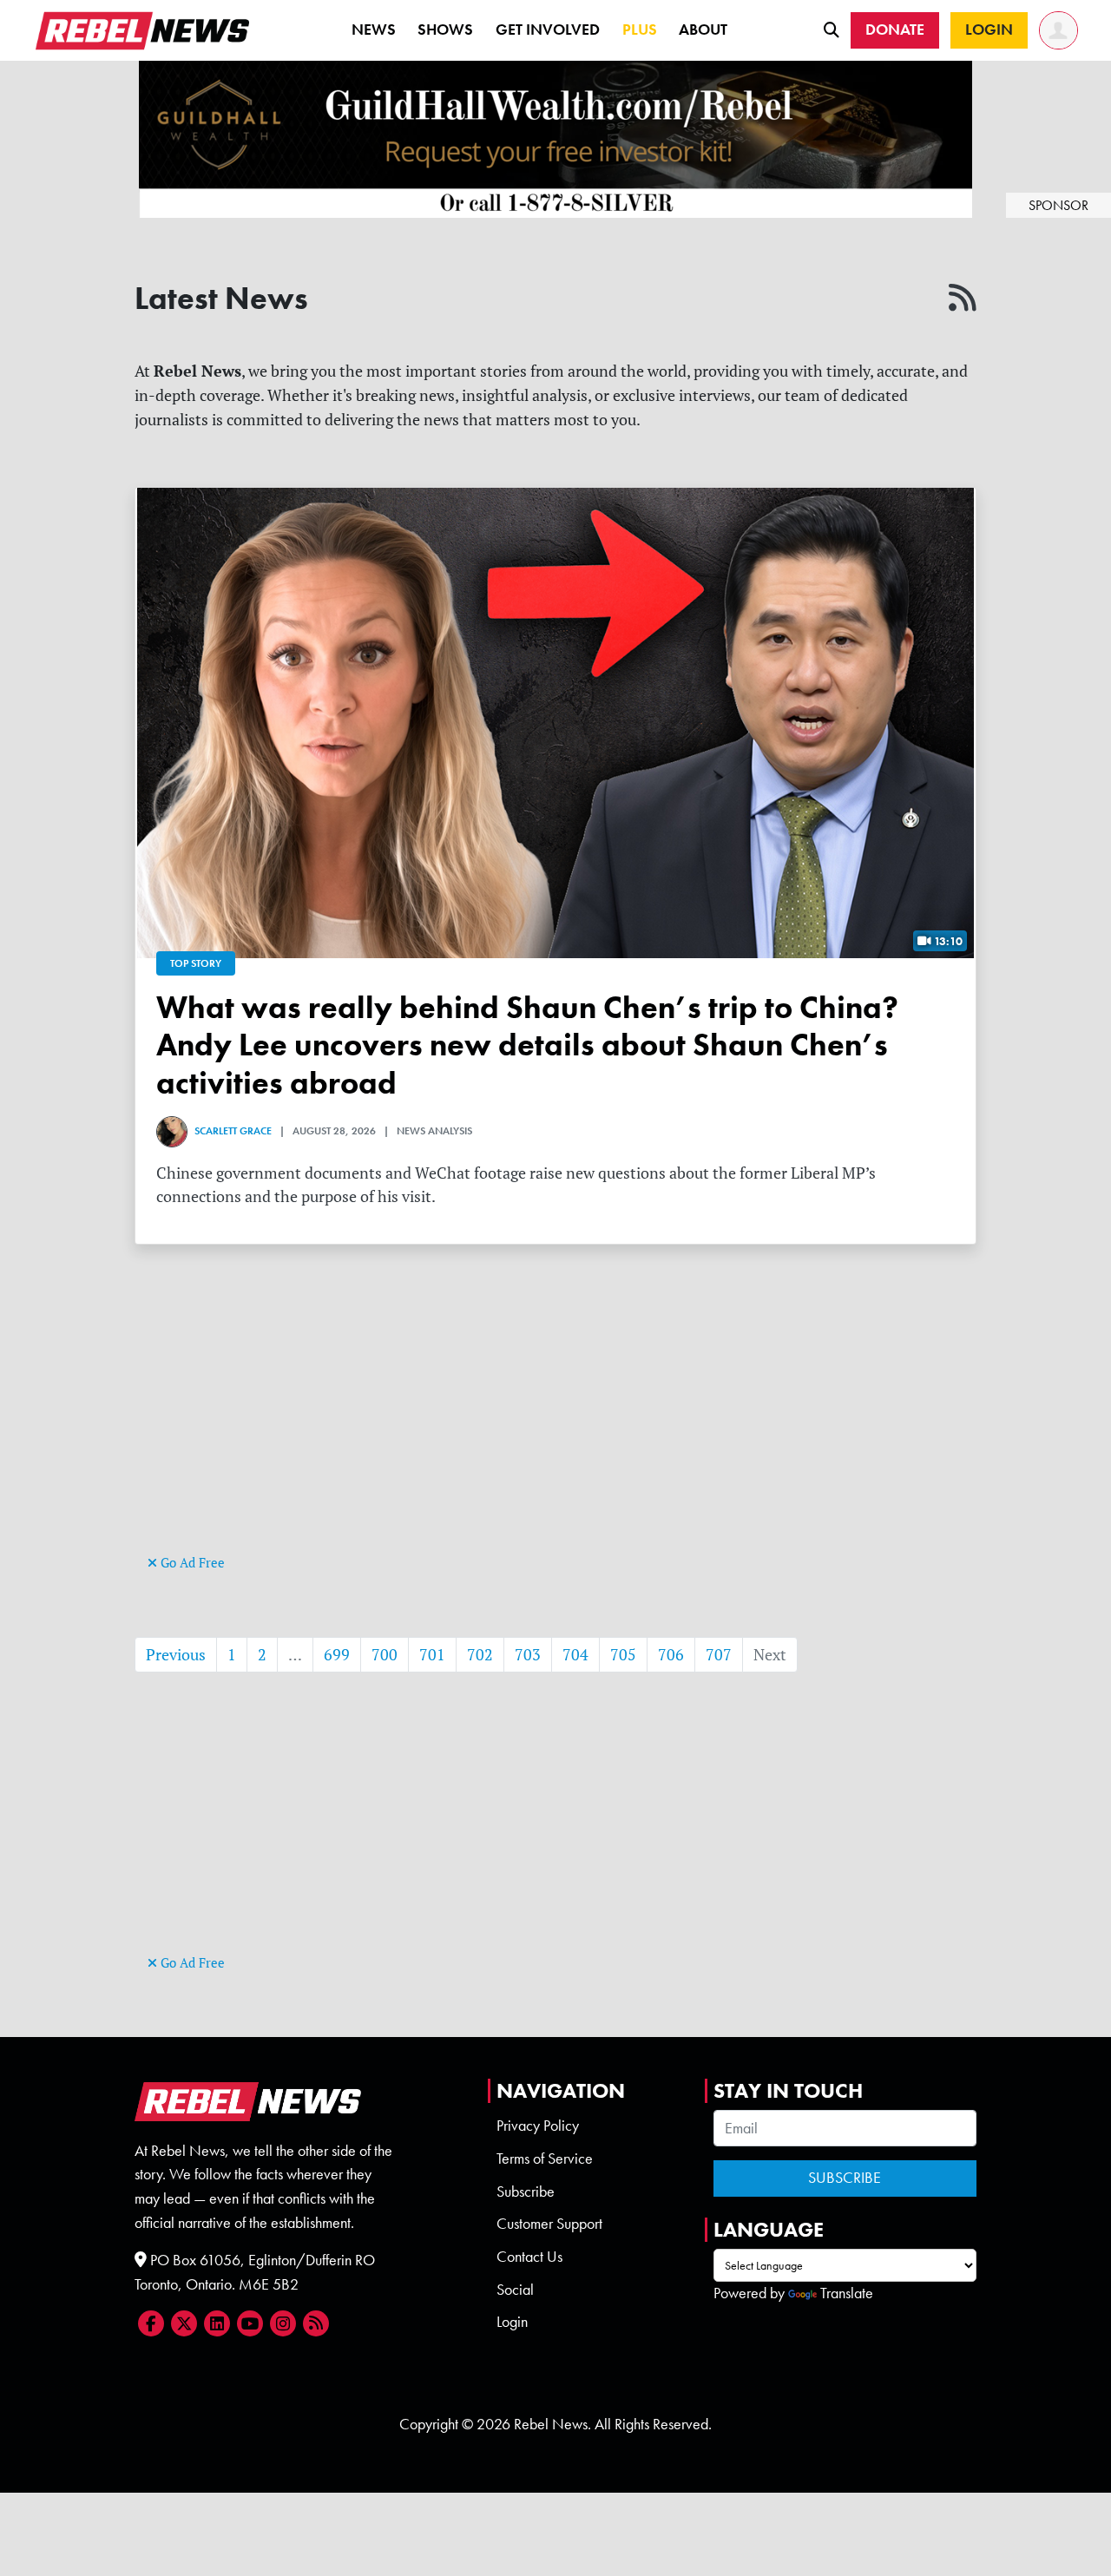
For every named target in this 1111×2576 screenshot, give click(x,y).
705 (623, 1655)
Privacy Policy (538, 2126)
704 (575, 1655)
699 (337, 1655)
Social (515, 2290)
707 (719, 1655)
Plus (640, 30)
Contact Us (529, 2257)
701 (432, 1655)
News (374, 30)
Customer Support (549, 2224)
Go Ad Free (191, 1563)
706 (671, 1655)
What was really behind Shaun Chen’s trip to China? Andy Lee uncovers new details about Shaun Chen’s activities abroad (527, 1045)
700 (385, 1655)
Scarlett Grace (233, 1131)
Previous (176, 1655)
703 (528, 1655)
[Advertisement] (555, 1429)
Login (512, 2322)
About (703, 30)
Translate (847, 2293)
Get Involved (548, 30)
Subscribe (526, 2192)
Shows (445, 30)
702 (480, 1655)
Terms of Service (545, 2159)
